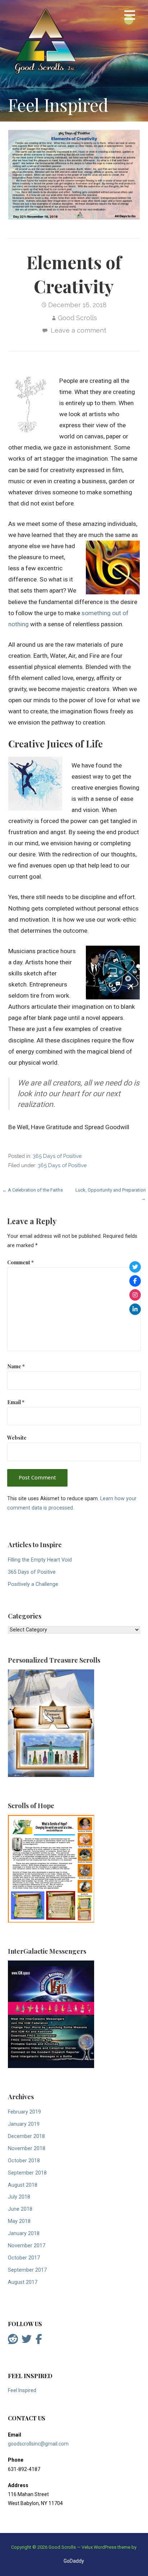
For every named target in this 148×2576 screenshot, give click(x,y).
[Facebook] (135, 1281)
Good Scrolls (77, 318)
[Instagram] (135, 1295)
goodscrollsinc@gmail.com (38, 2444)
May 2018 (19, 2221)
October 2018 (24, 2161)
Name (16, 1366)
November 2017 (27, 2246)
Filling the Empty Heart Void (40, 1560)
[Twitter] (135, 1267)
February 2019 (24, 2112)
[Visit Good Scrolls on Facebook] (39, 2341)
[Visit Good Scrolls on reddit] (13, 2341)
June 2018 (20, 2209)
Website (17, 1437)
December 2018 (26, 2136)
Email (16, 1402)
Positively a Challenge (33, 1584)
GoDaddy (74, 2561)
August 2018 (23, 2185)
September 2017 (27, 2270)
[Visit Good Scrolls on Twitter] (27, 2341)
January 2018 (24, 2233)
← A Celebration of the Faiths (33, 1190)
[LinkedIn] (135, 1309)
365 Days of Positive (57, 1156)
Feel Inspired (22, 2390)
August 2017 (23, 2282)
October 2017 (24, 2258)
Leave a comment (78, 330)
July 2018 (19, 2197)
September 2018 (27, 2173)
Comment (20, 1262)
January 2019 (24, 2124)
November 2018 (27, 2149)
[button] (130, 16)
